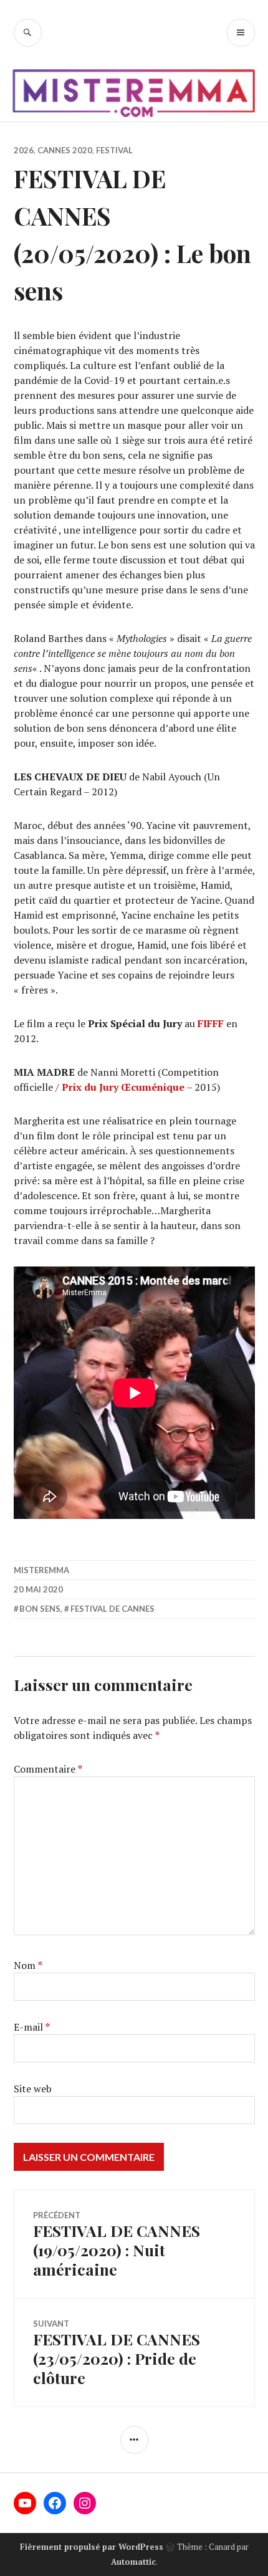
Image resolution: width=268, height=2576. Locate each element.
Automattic (133, 2562)
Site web (33, 2089)
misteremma (41, 1570)
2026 (24, 150)
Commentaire (48, 1769)
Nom (28, 1965)
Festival (114, 150)
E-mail (32, 2027)
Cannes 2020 (65, 150)
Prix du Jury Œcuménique (123, 1087)
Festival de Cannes (112, 1609)
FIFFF (211, 1023)
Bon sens (40, 1609)
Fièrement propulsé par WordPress (92, 2547)
